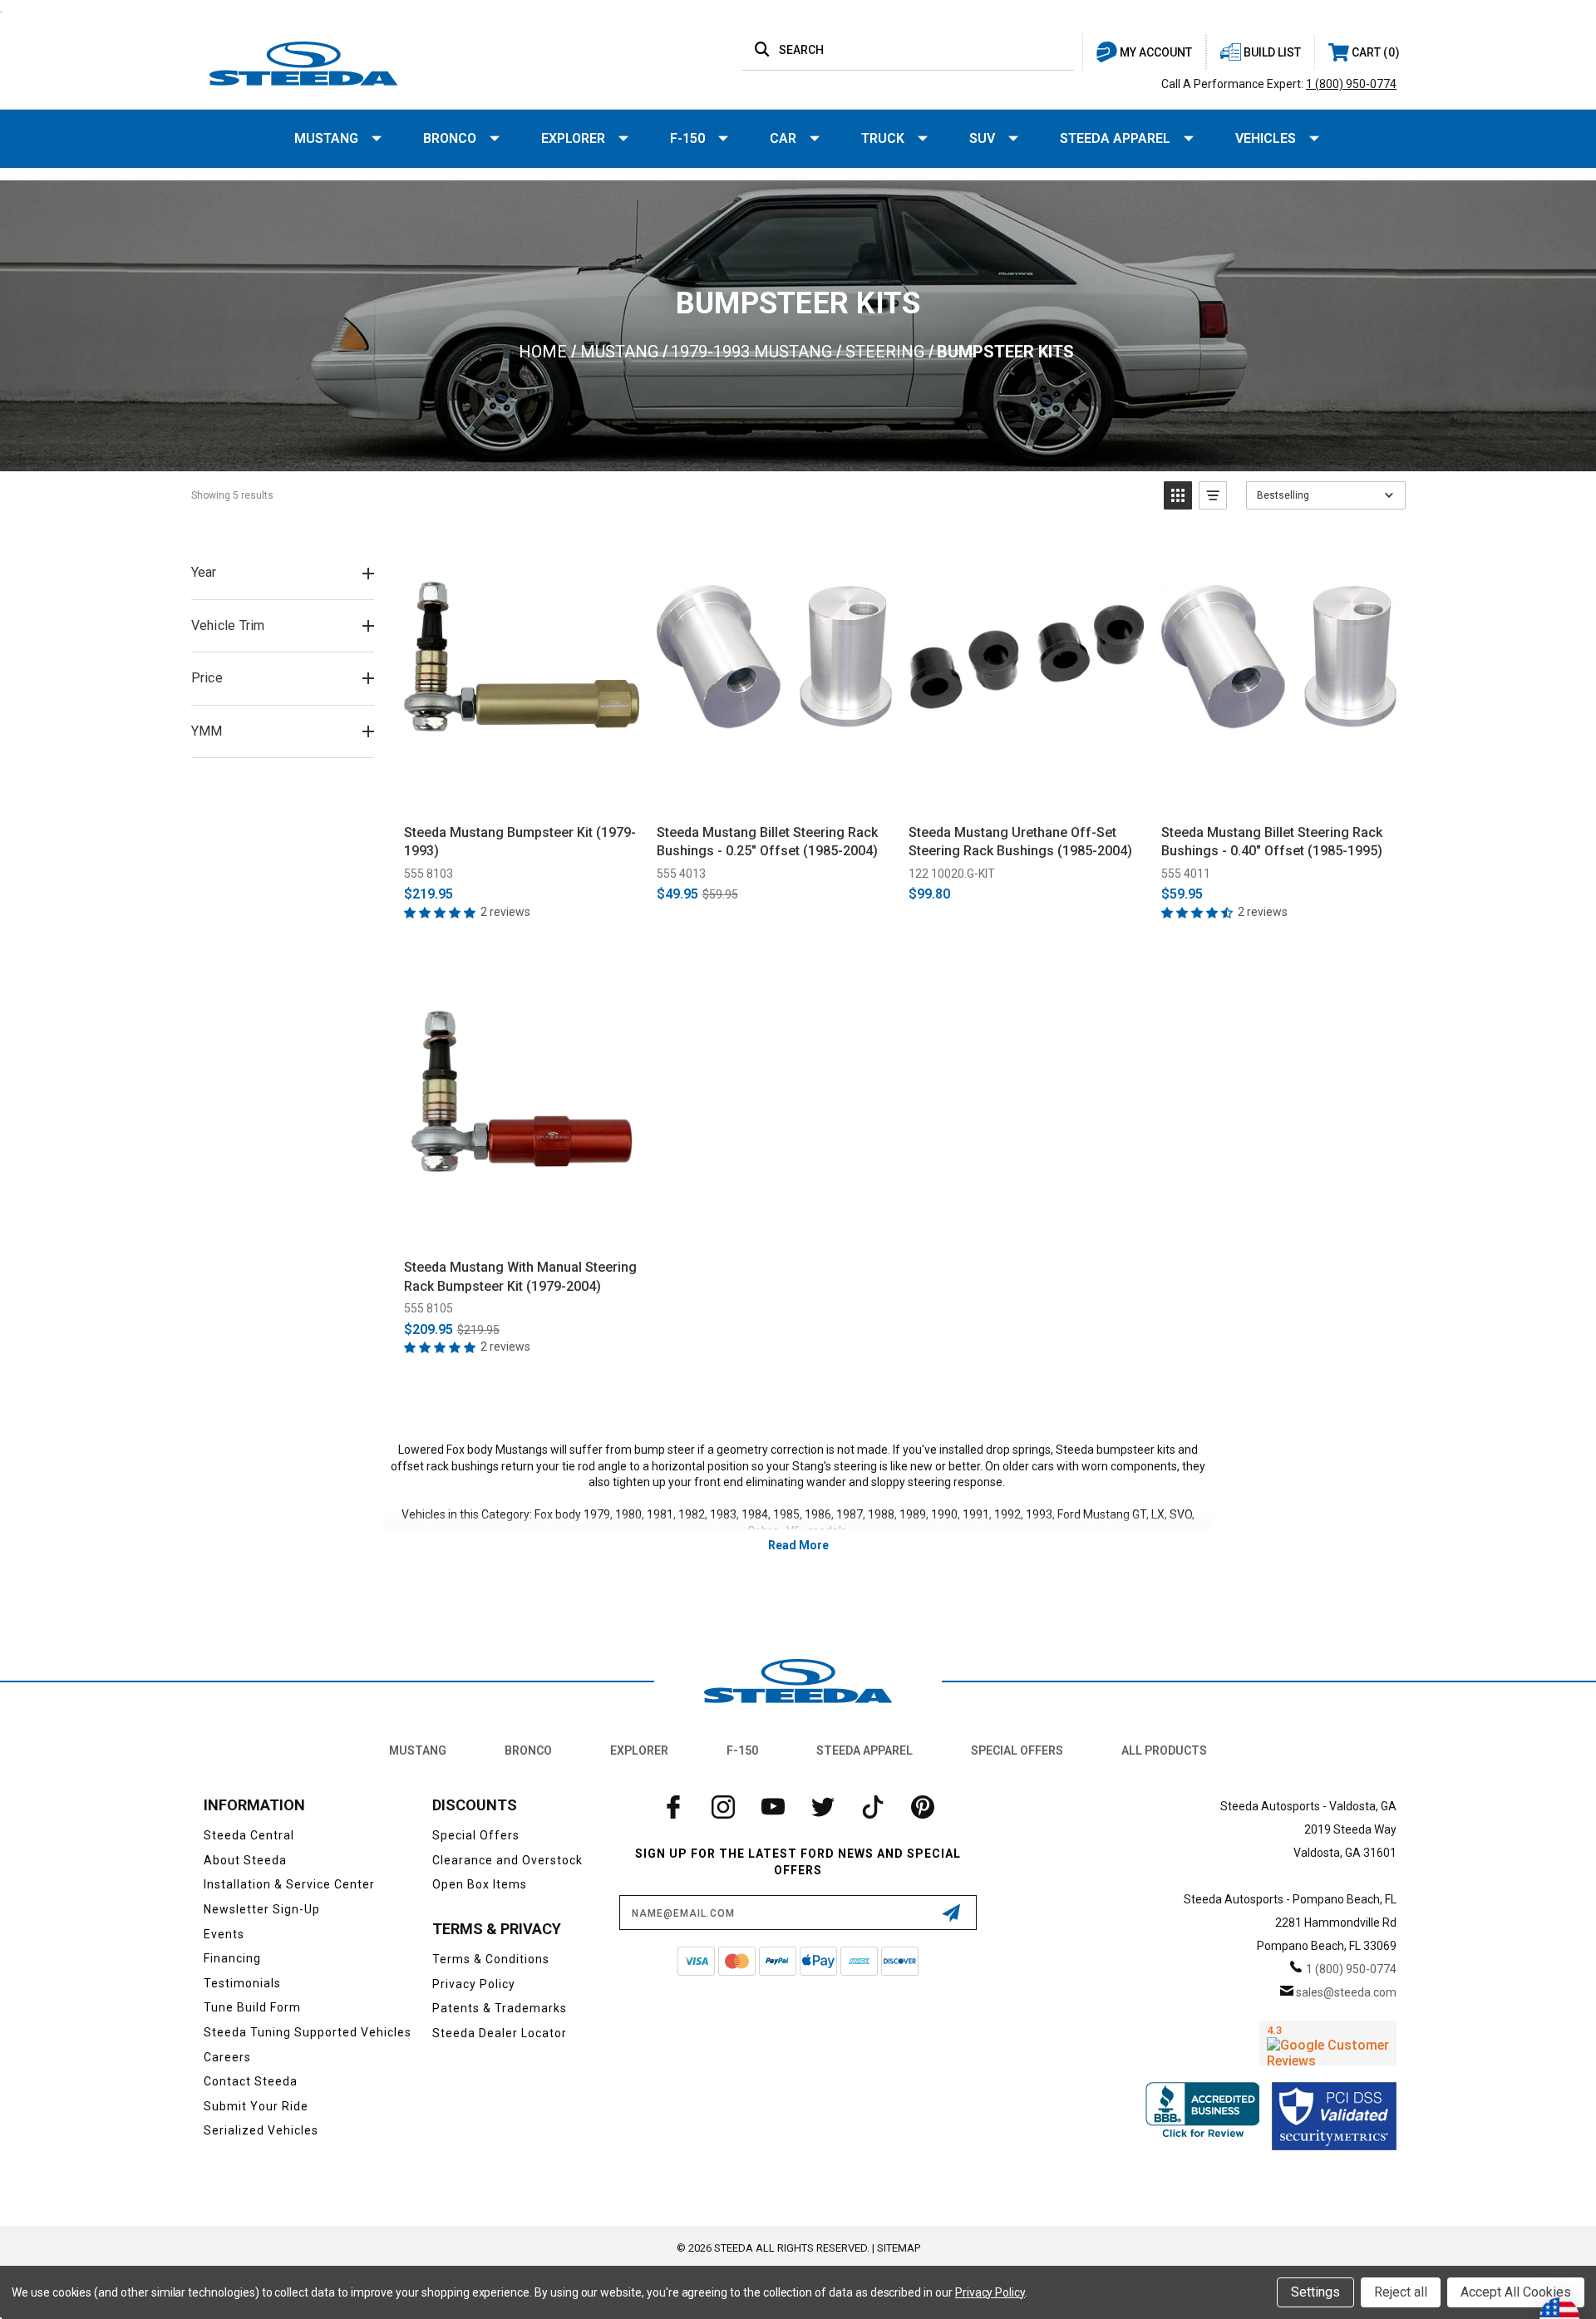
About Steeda (245, 1860)
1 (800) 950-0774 (1351, 84)
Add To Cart (522, 793)
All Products (1164, 1750)
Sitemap (899, 2248)
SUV (982, 138)
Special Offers (1017, 1750)
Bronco (450, 138)
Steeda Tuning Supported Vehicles (308, 2032)
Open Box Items (480, 1884)
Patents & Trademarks (500, 2008)
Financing (232, 1958)
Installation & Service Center (289, 1884)
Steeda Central (249, 1835)
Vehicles (1266, 138)
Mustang (326, 138)
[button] (1178, 495)
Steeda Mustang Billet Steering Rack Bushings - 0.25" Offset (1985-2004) (767, 842)
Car (783, 138)
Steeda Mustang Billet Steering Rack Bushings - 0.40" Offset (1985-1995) (1272, 842)
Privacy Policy (474, 1984)
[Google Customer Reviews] (1328, 2043)
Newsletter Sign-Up (262, 1909)
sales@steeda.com (1346, 1992)
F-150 (687, 138)
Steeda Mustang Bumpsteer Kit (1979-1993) (520, 842)
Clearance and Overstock (507, 1860)
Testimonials (242, 1983)
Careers (227, 2057)
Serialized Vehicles (261, 2130)
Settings (1315, 2292)
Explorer (573, 138)
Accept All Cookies (1516, 2292)
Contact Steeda (251, 2081)
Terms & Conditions (491, 1959)
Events (224, 1934)
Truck (883, 138)
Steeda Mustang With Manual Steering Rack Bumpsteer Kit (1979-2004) (520, 1276)
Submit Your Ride (256, 2106)
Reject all (1401, 2292)
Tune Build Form (252, 2007)
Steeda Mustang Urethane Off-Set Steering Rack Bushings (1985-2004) (1020, 842)
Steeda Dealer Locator (500, 2033)
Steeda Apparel (1115, 138)
